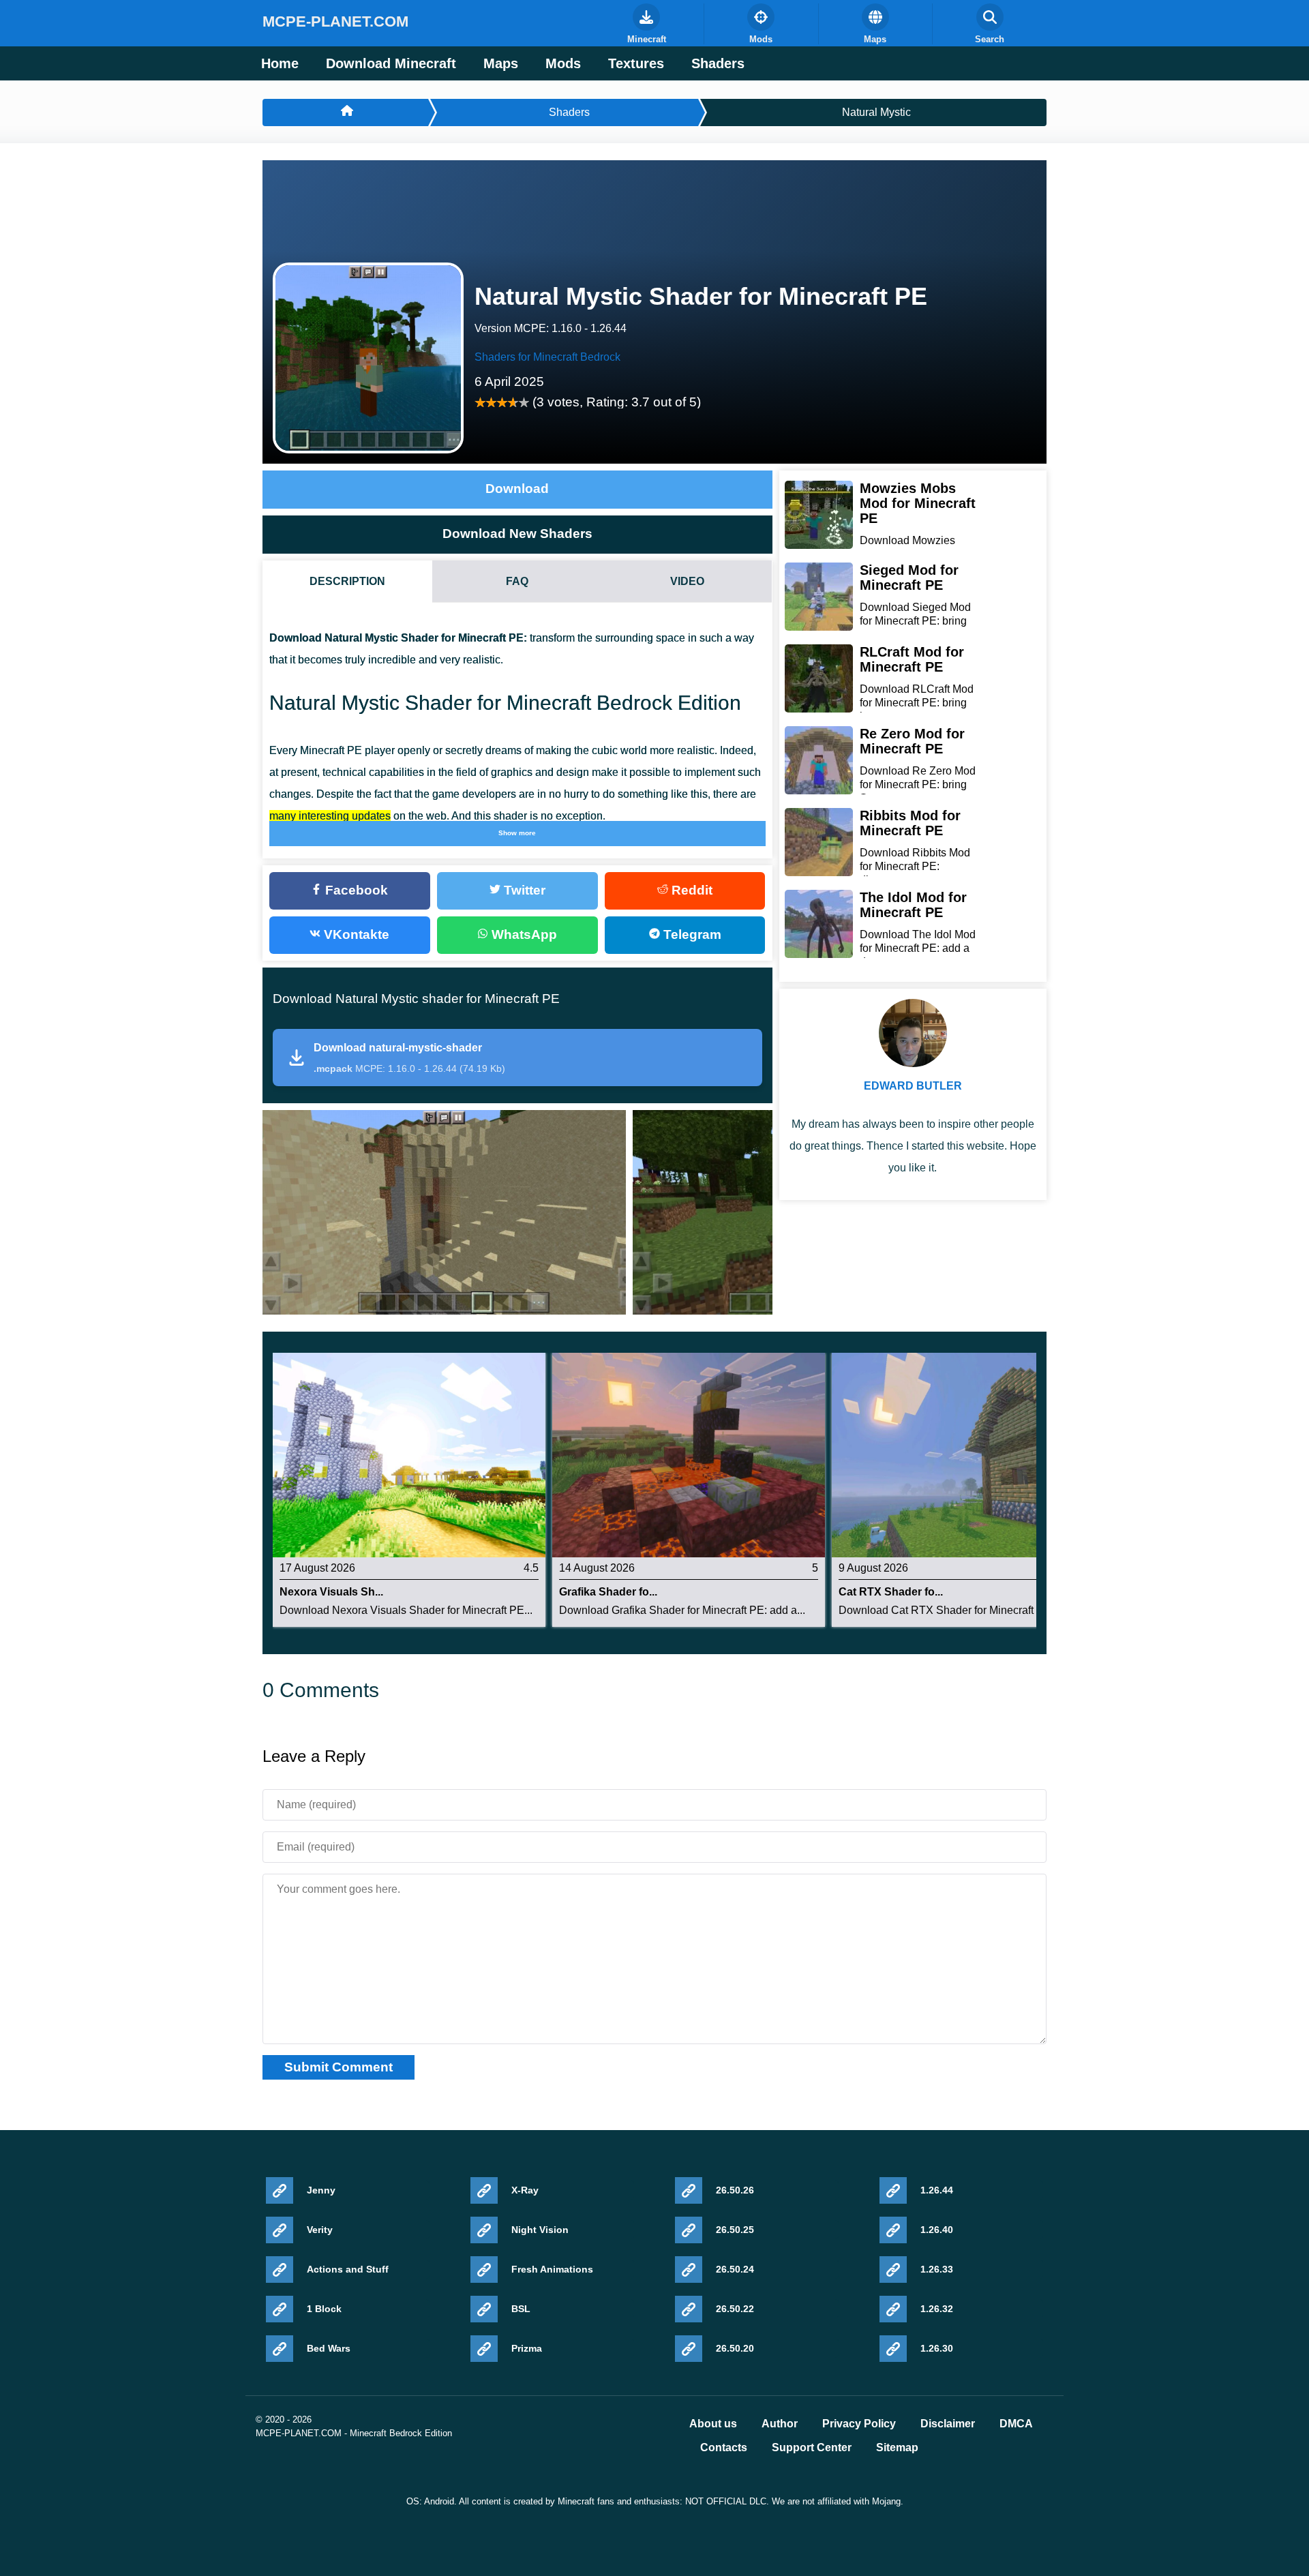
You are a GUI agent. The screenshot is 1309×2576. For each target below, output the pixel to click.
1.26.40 (937, 2230)
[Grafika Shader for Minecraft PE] (689, 1454)
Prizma (527, 2348)
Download (517, 489)
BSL (521, 2309)
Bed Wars (329, 2348)
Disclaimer (948, 2424)
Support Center (812, 2448)
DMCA (1016, 2424)
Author (780, 2424)
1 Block (324, 2309)
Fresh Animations (552, 2269)
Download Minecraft (391, 63)
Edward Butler (913, 1086)
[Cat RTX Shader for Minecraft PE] (968, 1454)
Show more (517, 833)
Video (687, 581)
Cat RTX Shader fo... (891, 1592)
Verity (320, 2230)
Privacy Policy (859, 2424)
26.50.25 (735, 2230)
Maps (501, 63)
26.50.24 (735, 2269)
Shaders (718, 63)
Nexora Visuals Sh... (331, 1592)
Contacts (724, 2448)
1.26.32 (937, 2309)
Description (347, 581)
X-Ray (525, 2190)
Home (280, 63)
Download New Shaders (517, 534)
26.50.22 (735, 2309)
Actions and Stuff (348, 2269)
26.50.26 (735, 2190)
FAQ (517, 581)
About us (713, 2424)
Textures (636, 63)
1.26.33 (937, 2269)
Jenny (321, 2190)
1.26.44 (937, 2190)
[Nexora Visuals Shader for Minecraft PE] (409, 1454)
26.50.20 (735, 2348)
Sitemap (897, 2448)
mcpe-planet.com (335, 21)
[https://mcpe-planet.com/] (345, 113)
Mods (563, 63)
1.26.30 (937, 2348)
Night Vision (540, 2230)
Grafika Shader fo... (608, 1592)
